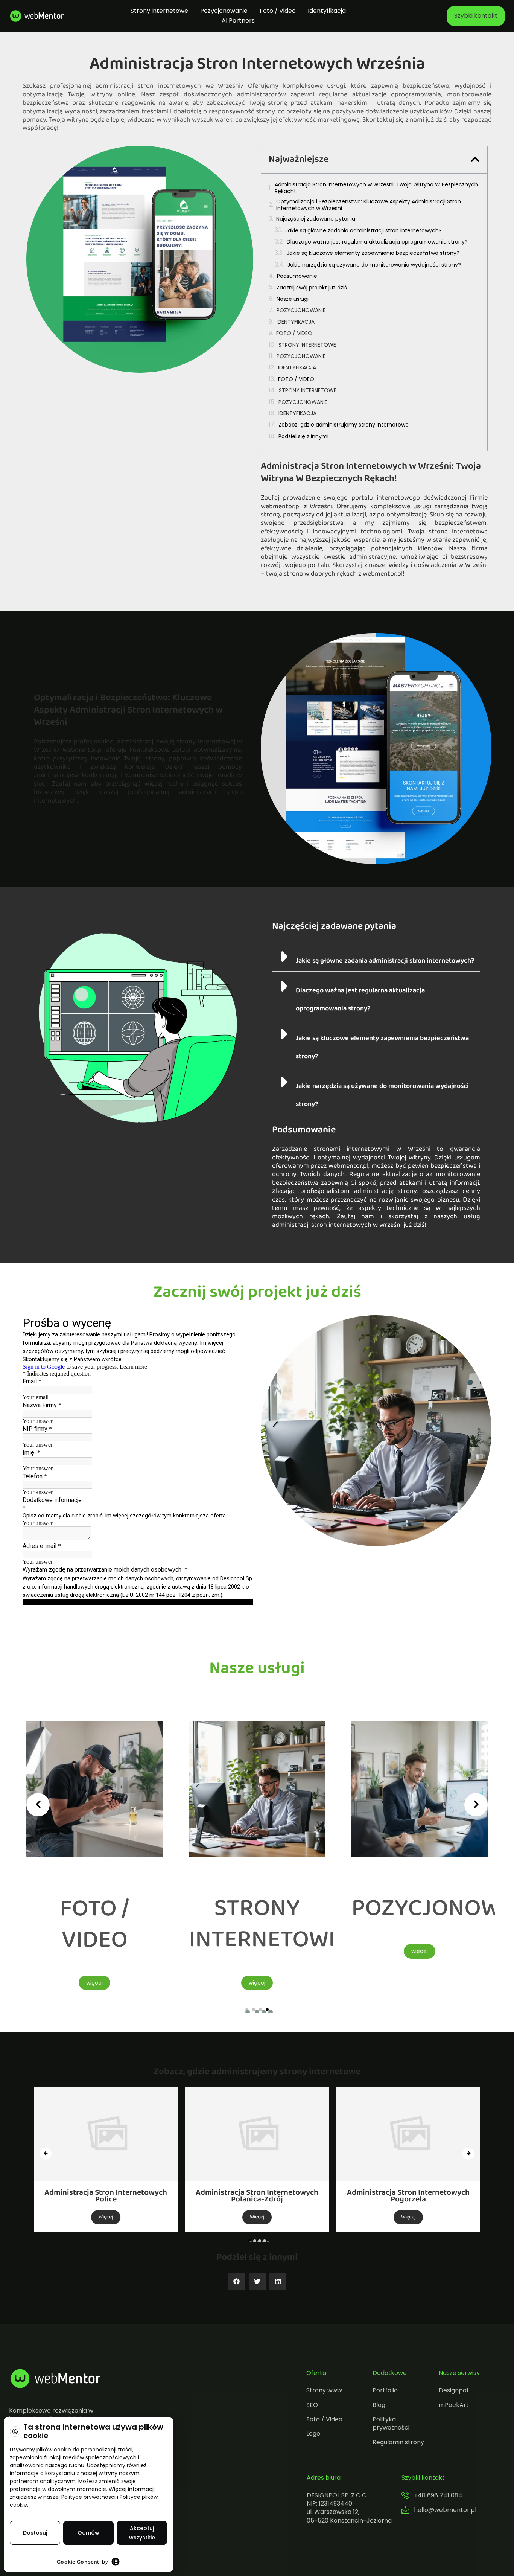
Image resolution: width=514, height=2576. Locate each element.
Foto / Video (278, 11)
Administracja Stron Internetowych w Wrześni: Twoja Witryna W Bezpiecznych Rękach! (376, 188)
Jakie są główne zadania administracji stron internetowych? (363, 230)
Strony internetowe (159, 11)
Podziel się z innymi (303, 436)
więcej (94, 1983)
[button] (475, 159)
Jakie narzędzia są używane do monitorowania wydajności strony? (374, 265)
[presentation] (38, 1805)
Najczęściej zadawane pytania (316, 219)
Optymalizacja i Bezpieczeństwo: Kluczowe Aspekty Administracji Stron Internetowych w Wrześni (369, 205)
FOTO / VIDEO (294, 333)
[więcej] (94, 1881)
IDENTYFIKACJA (296, 322)
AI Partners (238, 21)
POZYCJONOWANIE (301, 310)
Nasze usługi (293, 299)
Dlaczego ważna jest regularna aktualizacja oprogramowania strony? (377, 242)
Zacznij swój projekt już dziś (312, 288)
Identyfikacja (327, 11)
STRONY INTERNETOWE (307, 345)
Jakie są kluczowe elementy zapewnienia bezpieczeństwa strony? (373, 253)
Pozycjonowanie (224, 11)
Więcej (106, 2217)
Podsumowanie (297, 276)
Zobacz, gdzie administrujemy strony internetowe (344, 425)
